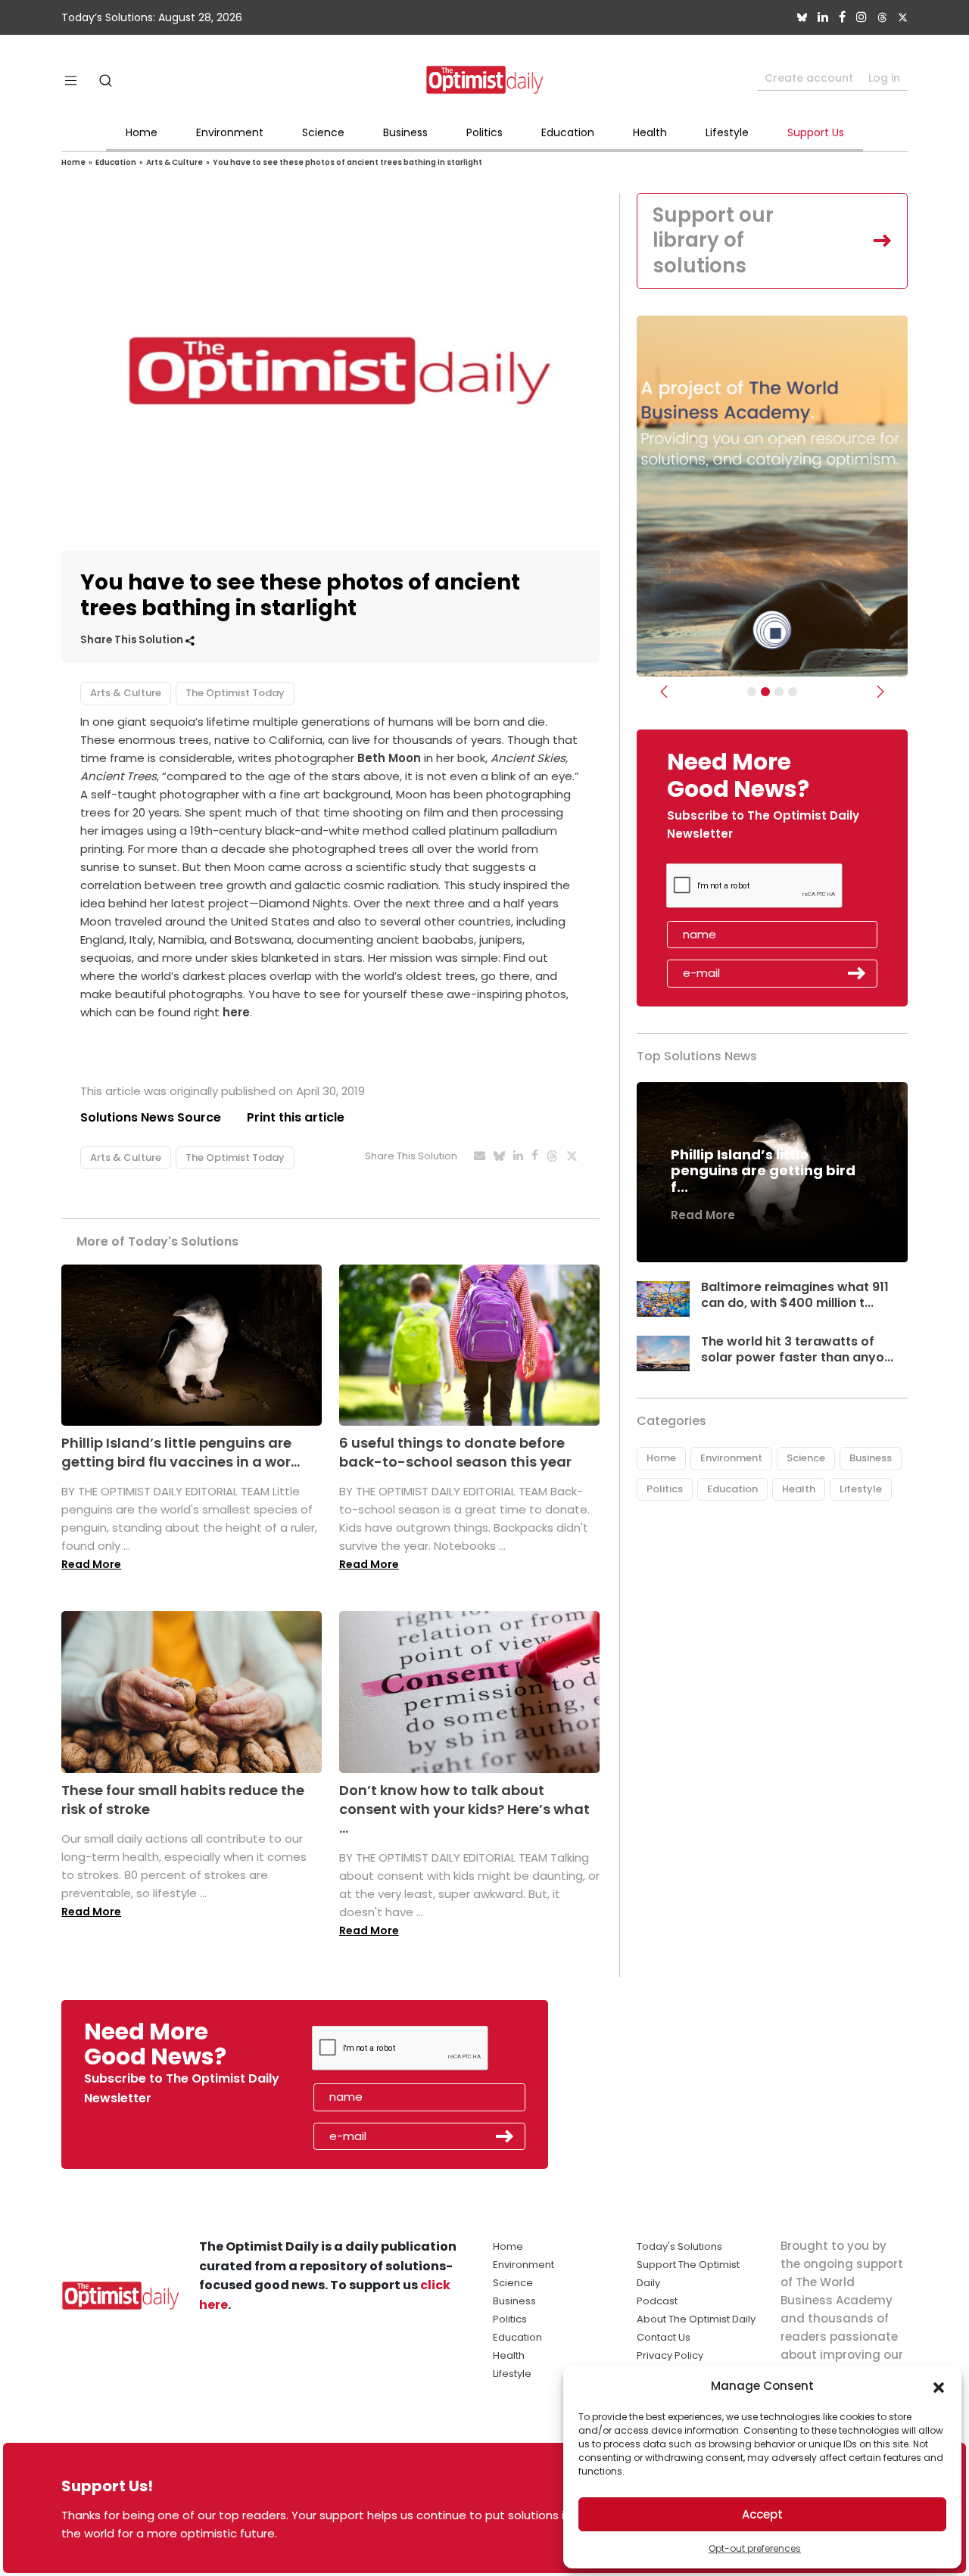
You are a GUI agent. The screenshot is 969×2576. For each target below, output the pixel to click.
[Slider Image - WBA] (765, 692)
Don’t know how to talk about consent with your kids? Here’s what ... (464, 1809)
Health (650, 132)
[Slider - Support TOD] (779, 692)
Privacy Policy (670, 2355)
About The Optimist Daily (696, 2319)
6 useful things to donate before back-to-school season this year (455, 1452)
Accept (762, 2514)
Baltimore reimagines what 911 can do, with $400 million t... (795, 1295)
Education (568, 132)
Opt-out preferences (755, 2548)
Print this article (296, 1117)
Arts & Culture (174, 162)
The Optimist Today (235, 693)
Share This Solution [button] (133, 640)
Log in (884, 78)
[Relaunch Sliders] (793, 692)
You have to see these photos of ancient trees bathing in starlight (347, 162)
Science (323, 132)
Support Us (816, 132)
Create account (809, 78)
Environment (230, 132)
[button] (939, 2386)
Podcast (657, 2301)
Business (405, 132)
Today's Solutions (679, 2246)
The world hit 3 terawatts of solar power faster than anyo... (797, 1349)
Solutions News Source (151, 1117)
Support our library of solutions (713, 241)
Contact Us (664, 2337)
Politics (484, 132)
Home (142, 132)
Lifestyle (727, 132)
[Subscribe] (752, 692)
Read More (91, 1564)
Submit (857, 973)
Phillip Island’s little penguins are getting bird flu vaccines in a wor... (181, 1452)
